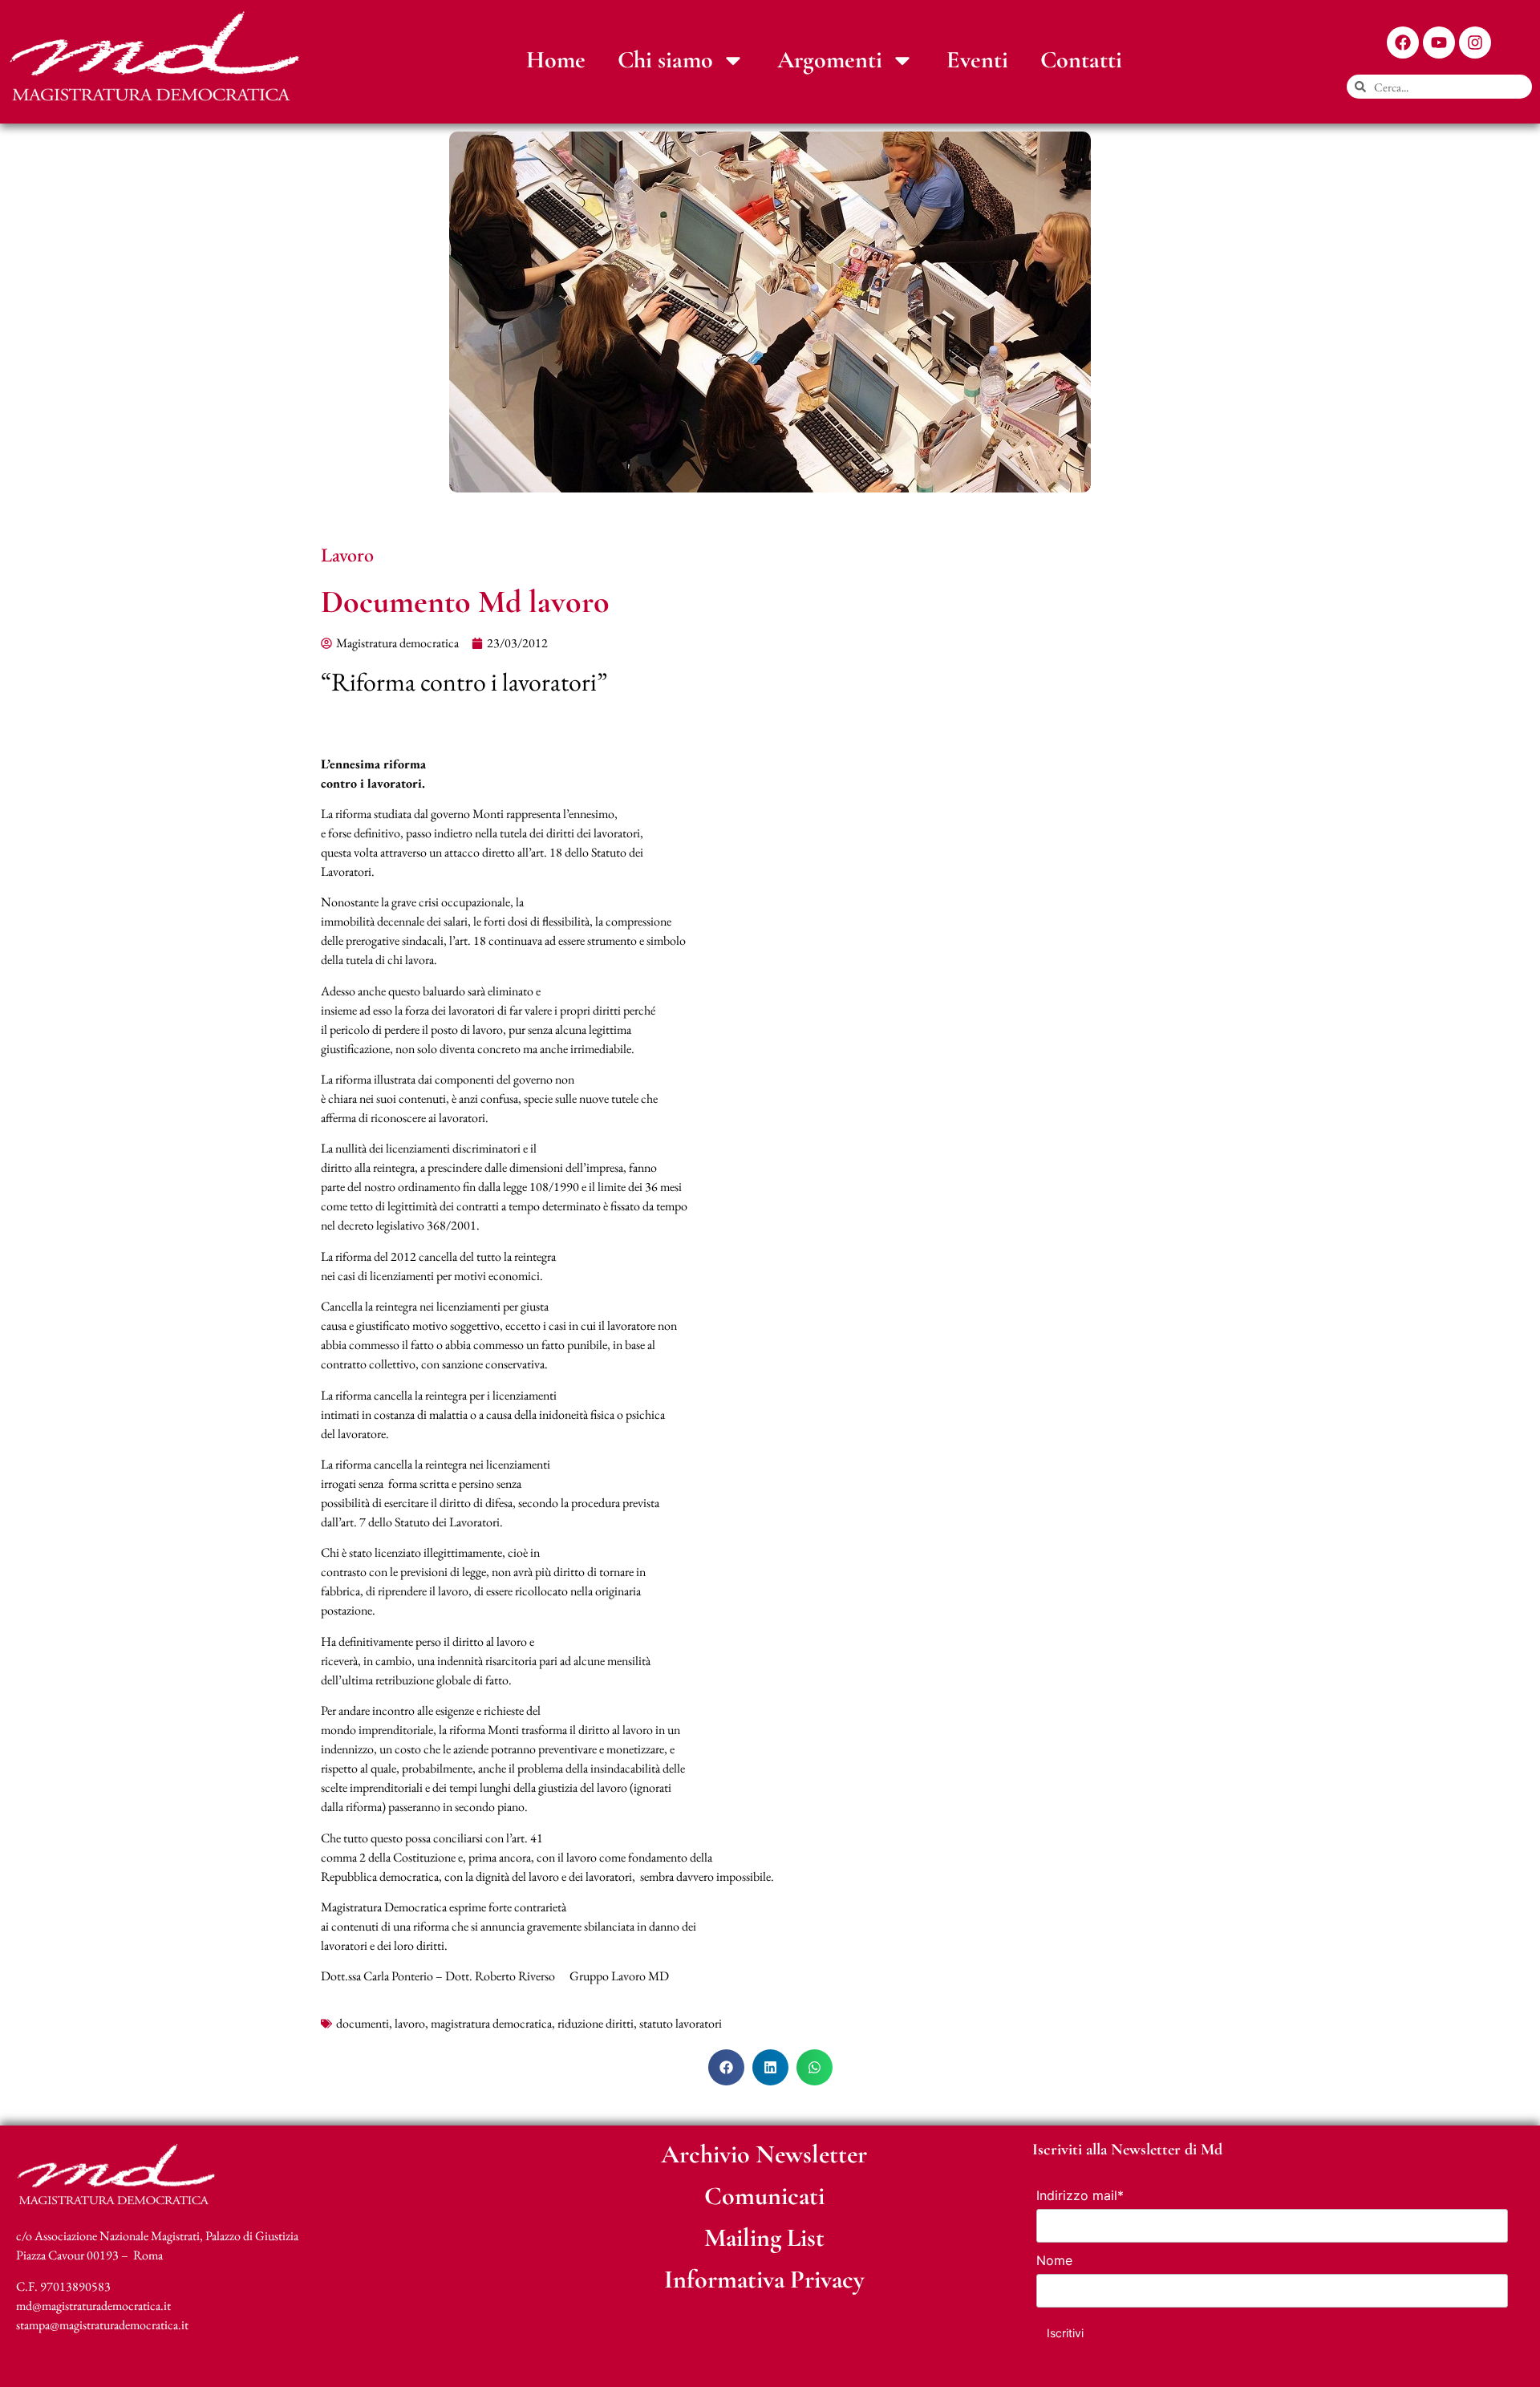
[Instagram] (1475, 43)
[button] (726, 2067)
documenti (363, 2023)
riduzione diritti (596, 2023)
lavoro (410, 2023)
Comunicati (764, 2196)
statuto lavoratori (681, 2023)
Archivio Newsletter (764, 2154)
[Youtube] (1439, 43)
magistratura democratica (491, 2023)
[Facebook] (1403, 43)
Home (556, 60)
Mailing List (764, 2237)
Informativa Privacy (764, 2279)
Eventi (977, 60)
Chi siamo (665, 60)
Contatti (1081, 60)
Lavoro (347, 555)
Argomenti (830, 60)
